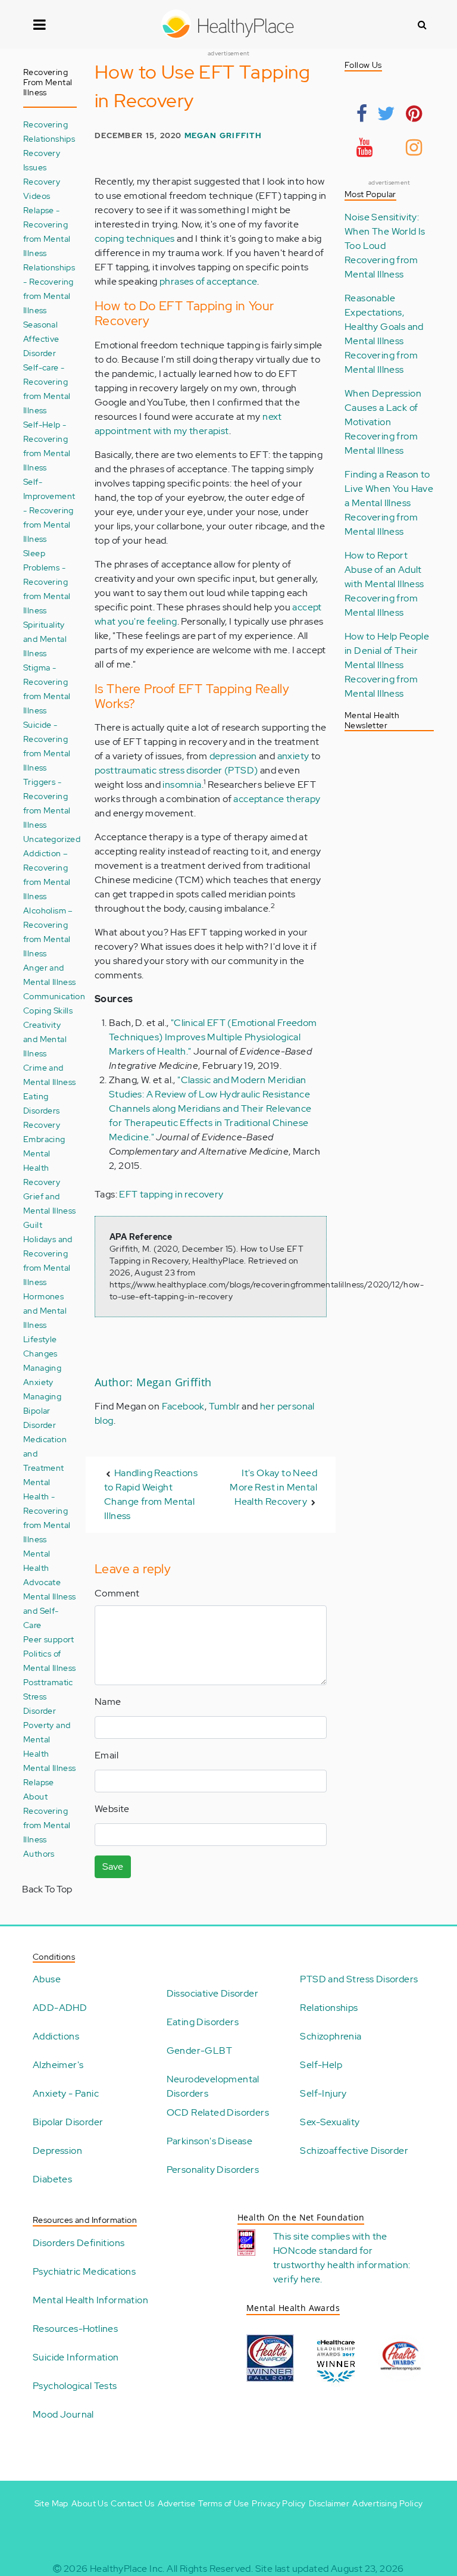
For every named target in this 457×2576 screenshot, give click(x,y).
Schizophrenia (331, 2036)
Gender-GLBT (199, 2050)
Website (112, 1809)
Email (107, 1755)
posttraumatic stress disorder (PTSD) (176, 770)
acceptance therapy (277, 799)
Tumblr (224, 1406)
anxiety (293, 756)
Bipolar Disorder (68, 2122)
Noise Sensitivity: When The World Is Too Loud (385, 231)
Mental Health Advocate (42, 1568)
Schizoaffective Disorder (354, 2151)
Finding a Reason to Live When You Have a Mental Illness (389, 489)
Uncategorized (52, 839)
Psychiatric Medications (84, 2271)
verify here (297, 2279)
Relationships (329, 2008)
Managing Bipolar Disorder (42, 1410)
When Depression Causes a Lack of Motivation (383, 408)
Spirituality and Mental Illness (45, 639)
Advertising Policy (387, 2503)
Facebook (183, 1406)
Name (108, 1702)
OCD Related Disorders (218, 2112)
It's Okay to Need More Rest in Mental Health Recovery (273, 1487)
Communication (54, 996)
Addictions (56, 2036)
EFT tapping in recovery (171, 1194)
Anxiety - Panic (66, 2093)
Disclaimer (329, 2503)
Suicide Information (76, 2357)
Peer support (49, 1639)
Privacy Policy (279, 2503)
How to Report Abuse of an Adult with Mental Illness (384, 570)
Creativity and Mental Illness (45, 1039)
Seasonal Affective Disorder (41, 339)
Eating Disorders (203, 2022)
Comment (117, 1593)
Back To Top (47, 1889)
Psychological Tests (75, 2386)
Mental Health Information (90, 2300)
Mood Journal (63, 2414)
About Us (90, 2503)
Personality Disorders (213, 2170)
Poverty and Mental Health (47, 1739)
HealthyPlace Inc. (127, 2569)
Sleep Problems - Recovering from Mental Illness (47, 581)
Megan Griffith (223, 135)
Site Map (51, 2503)
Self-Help (321, 2065)
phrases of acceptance (208, 281)
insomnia (182, 785)
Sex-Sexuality (330, 2122)
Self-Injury (323, 2093)
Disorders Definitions (79, 2243)
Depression (57, 2151)
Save (113, 1866)
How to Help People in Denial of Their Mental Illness (387, 651)
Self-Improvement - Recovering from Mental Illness (49, 510)
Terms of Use (223, 2503)
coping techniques (135, 238)
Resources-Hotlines (75, 2329)
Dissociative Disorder (212, 1993)
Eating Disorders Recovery (42, 1110)
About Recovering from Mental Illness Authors (47, 1825)
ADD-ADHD (60, 2008)
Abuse (47, 1979)
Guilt (33, 1225)
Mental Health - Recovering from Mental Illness (47, 1510)
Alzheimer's (58, 2065)
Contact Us (132, 2503)
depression (233, 756)
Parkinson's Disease (210, 2141)
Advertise (177, 2503)
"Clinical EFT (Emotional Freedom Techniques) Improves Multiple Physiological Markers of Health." (213, 1037)
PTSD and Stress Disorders (359, 1979)
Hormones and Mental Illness (45, 1310)
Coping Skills (48, 1010)
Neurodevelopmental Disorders (213, 2086)
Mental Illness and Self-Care (50, 1610)
